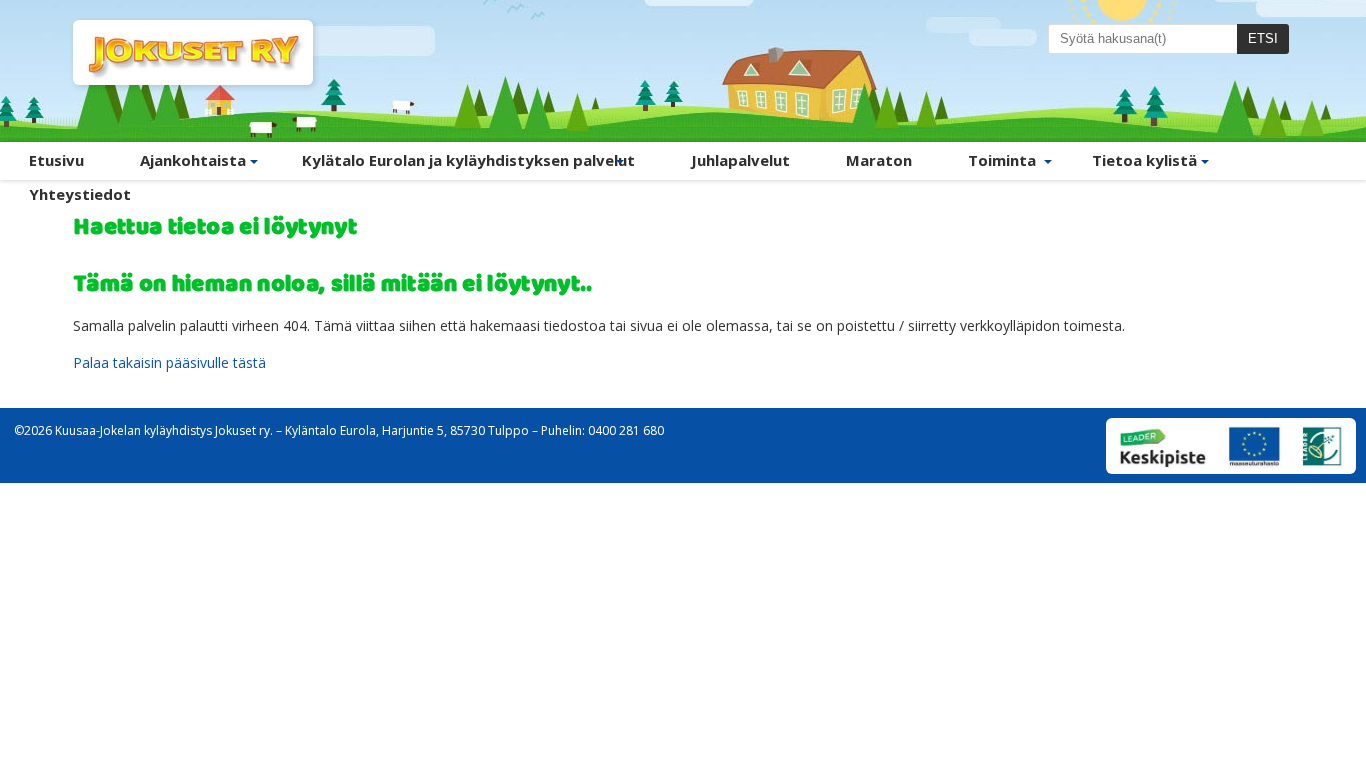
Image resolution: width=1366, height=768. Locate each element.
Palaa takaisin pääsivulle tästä (169, 362)
